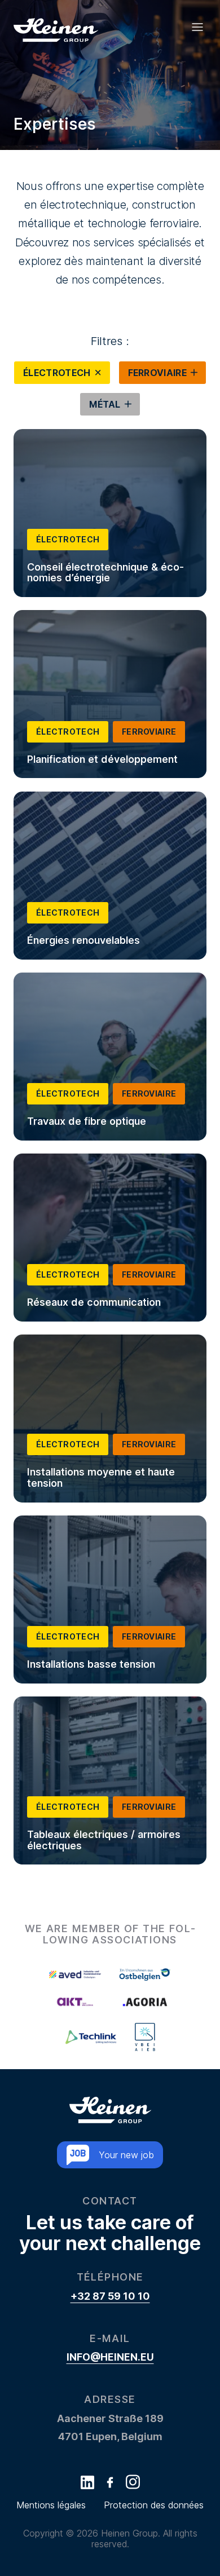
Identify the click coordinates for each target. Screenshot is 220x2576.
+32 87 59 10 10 (110, 2296)
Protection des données (154, 2505)
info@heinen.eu (110, 2357)
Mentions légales (51, 2505)
